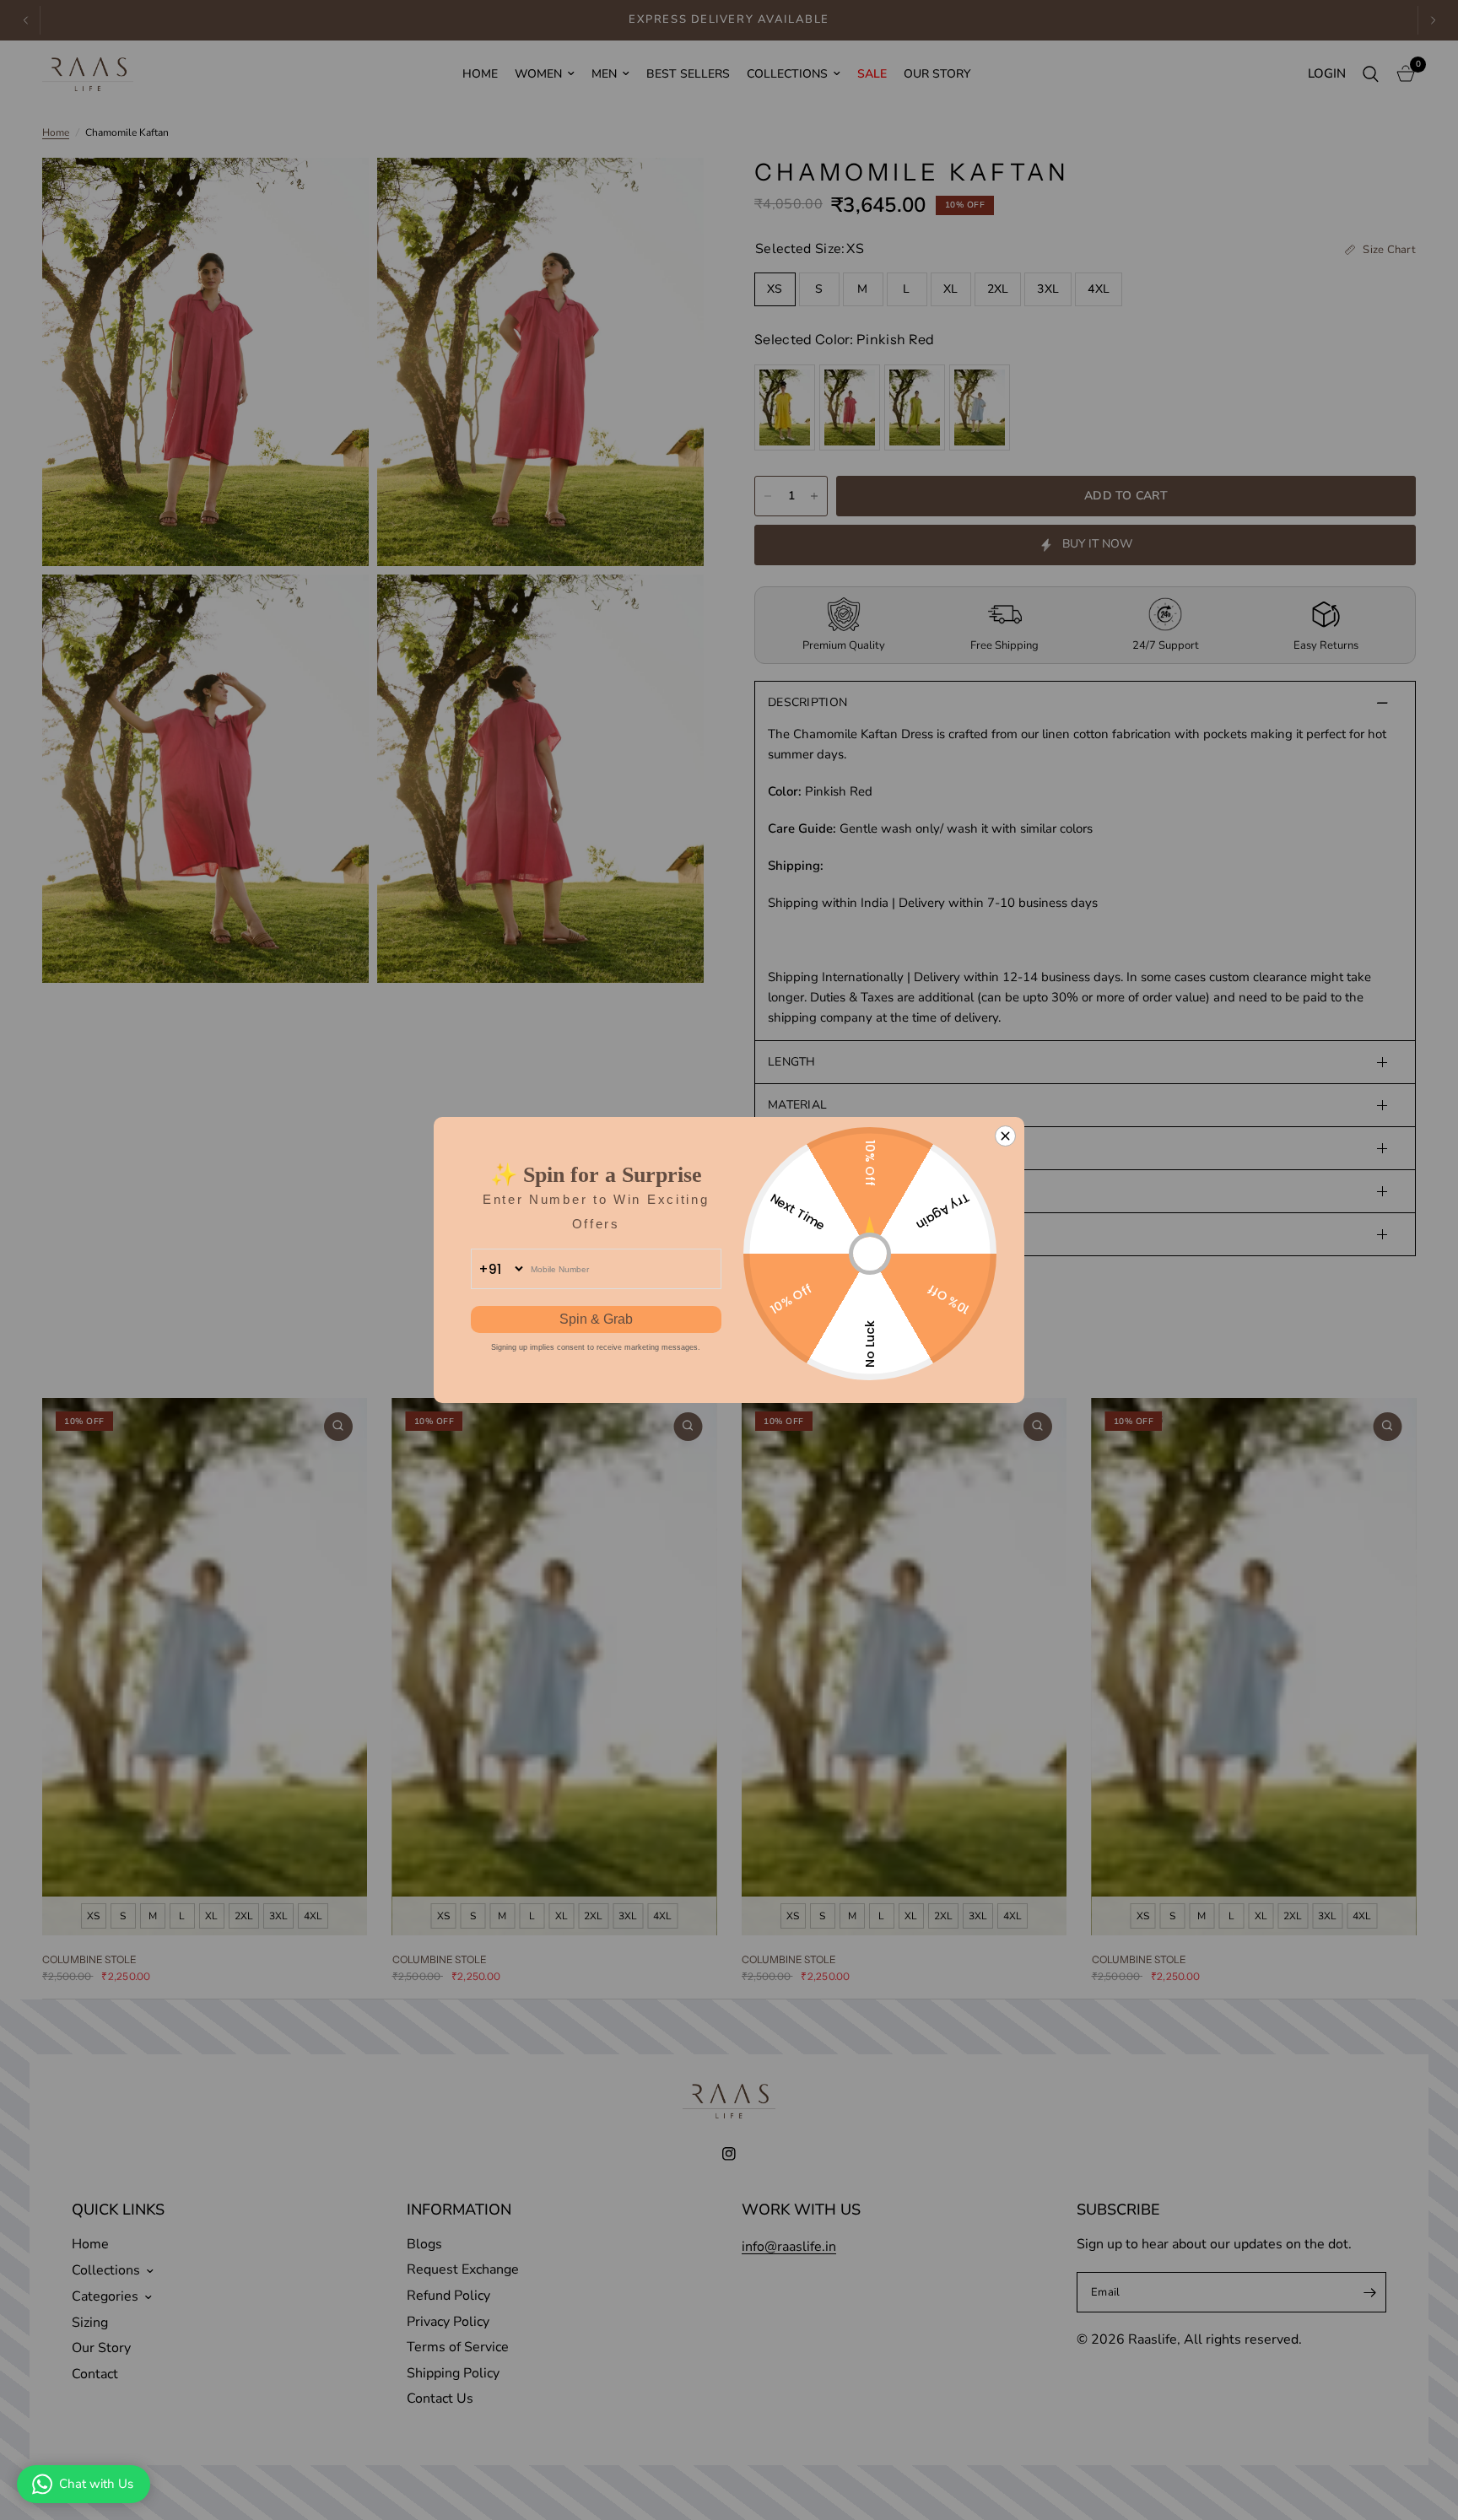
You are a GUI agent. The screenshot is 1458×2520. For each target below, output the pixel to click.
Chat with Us (96, 2484)
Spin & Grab (596, 1319)
